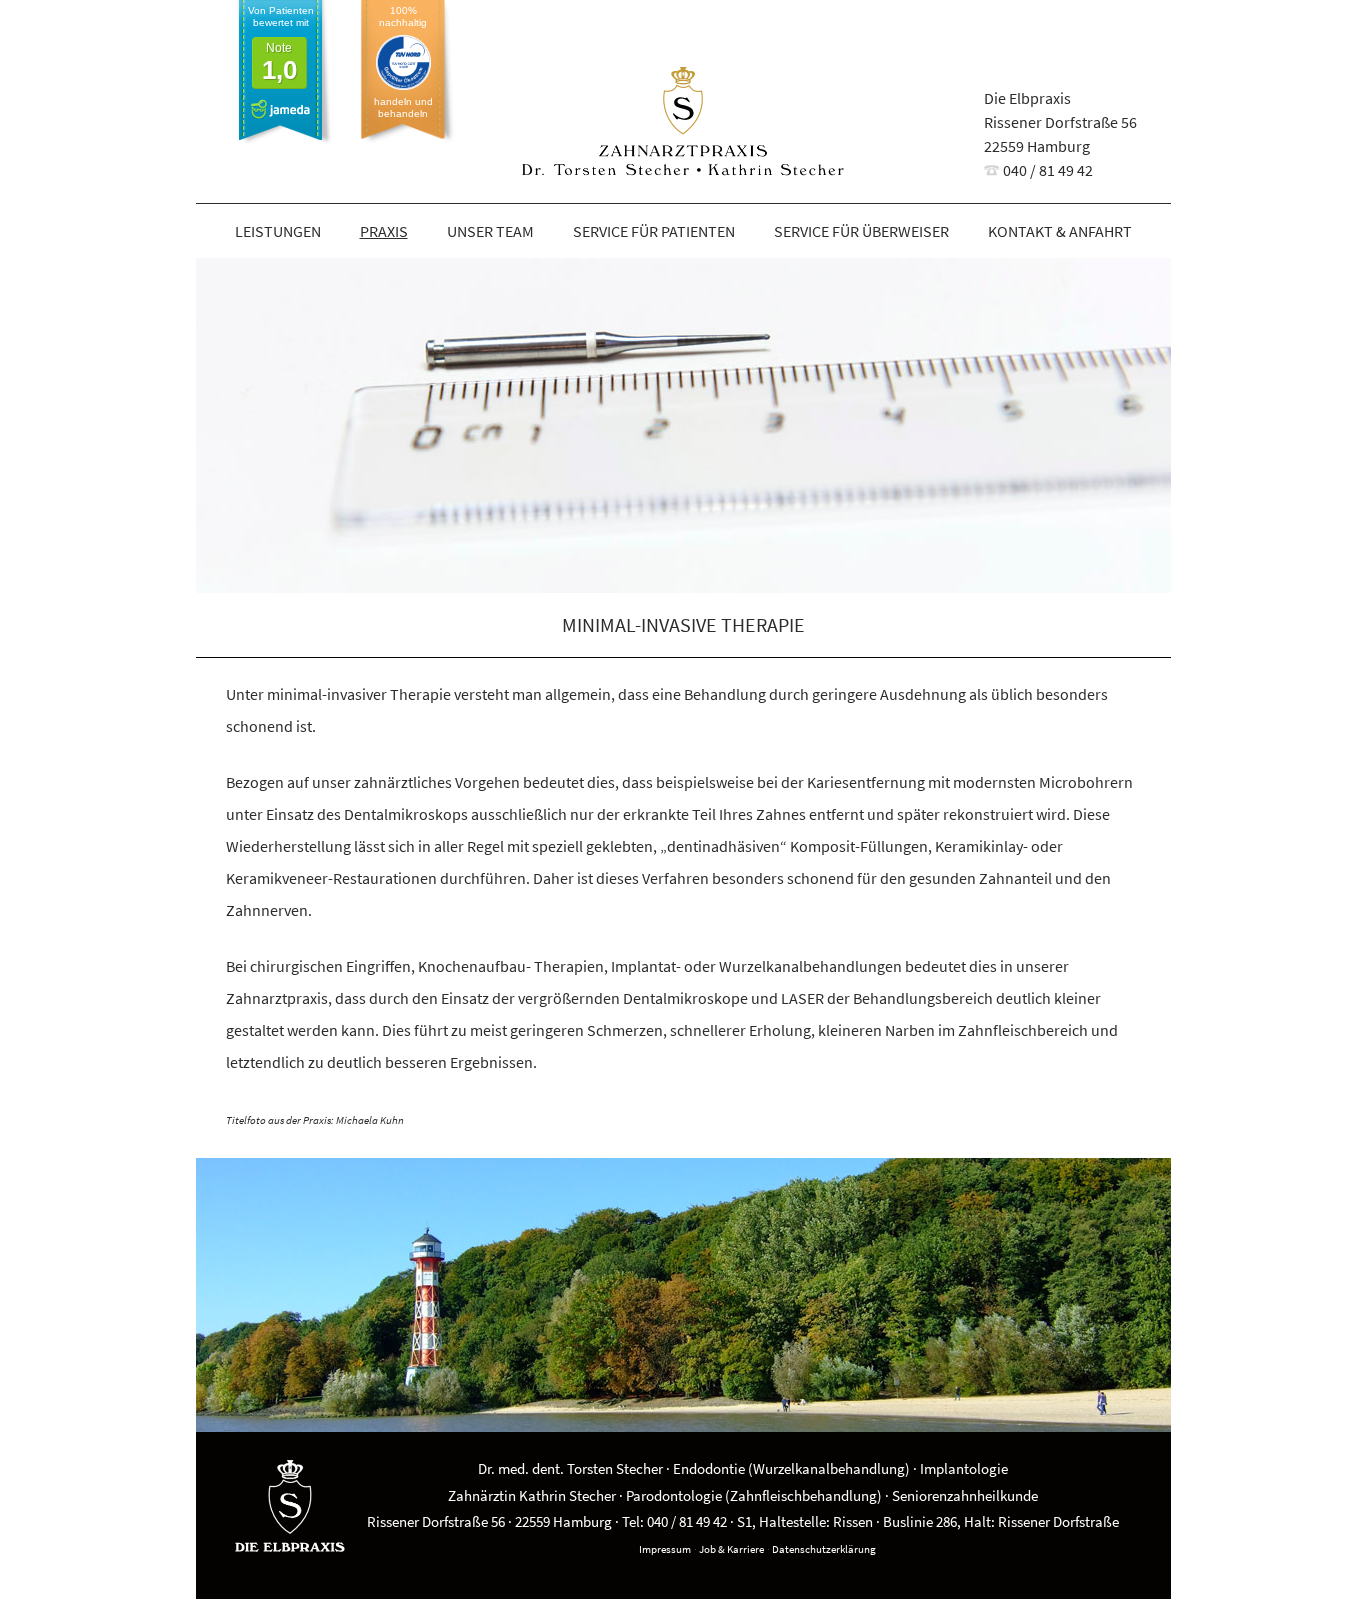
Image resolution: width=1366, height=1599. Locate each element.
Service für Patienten (654, 231)
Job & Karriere (731, 1549)
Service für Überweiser (861, 231)
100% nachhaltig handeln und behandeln (403, 62)
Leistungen (278, 231)
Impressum (665, 1549)
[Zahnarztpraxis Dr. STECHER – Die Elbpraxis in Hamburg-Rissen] (683, 124)
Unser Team (490, 231)
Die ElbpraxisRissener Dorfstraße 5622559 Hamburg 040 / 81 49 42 (1060, 134)
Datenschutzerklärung (824, 1549)
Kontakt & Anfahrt (1060, 231)
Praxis (384, 231)
